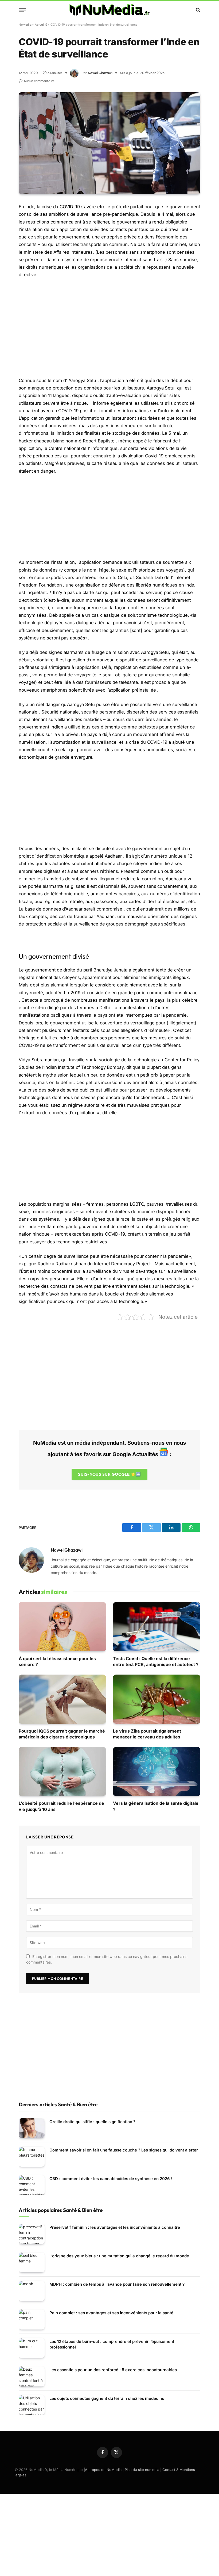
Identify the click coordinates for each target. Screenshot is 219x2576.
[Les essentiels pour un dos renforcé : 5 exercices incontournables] (32, 2376)
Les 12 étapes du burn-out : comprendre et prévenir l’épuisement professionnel (112, 2344)
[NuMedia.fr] (109, 10)
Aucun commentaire (39, 81)
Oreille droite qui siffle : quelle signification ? (92, 2122)
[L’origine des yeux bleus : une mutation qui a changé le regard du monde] (32, 2263)
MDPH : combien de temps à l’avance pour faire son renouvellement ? (117, 2284)
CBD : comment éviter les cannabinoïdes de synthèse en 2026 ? (111, 2179)
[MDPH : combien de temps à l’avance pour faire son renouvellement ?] (32, 2291)
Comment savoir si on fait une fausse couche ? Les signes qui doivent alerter (124, 2150)
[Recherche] (198, 10)
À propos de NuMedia (103, 2470)
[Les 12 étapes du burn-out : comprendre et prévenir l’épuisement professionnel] (32, 2348)
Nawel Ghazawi (100, 73)
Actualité (41, 24)
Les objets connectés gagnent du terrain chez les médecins (107, 2398)
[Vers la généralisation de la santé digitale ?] (157, 1772)
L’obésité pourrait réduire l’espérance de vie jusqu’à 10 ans (61, 1806)
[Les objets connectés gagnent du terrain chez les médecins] (32, 2405)
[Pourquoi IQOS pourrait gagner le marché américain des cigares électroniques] (62, 1699)
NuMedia (25, 24)
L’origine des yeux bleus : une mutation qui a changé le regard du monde (119, 2256)
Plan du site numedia (142, 2470)
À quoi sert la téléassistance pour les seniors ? (57, 1661)
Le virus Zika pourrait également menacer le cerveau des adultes (147, 1734)
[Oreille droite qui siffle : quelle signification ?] (32, 2128)
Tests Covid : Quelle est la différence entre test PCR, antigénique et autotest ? (156, 1661)
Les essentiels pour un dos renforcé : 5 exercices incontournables (113, 2370)
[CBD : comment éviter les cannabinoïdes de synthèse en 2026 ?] (32, 2185)
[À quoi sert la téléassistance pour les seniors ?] (62, 1627)
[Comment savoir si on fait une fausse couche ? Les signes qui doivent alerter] (32, 2157)
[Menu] (22, 10)
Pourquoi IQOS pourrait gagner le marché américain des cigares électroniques (62, 1734)
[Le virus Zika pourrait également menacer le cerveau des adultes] (157, 1699)
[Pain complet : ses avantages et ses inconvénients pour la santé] (32, 2319)
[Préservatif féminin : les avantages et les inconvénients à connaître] (32, 2234)
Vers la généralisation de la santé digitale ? (156, 1806)
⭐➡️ (109, 1474)
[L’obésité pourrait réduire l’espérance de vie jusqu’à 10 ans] (62, 1772)
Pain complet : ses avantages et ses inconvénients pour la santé (111, 2313)
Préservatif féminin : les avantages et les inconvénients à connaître (115, 2227)
